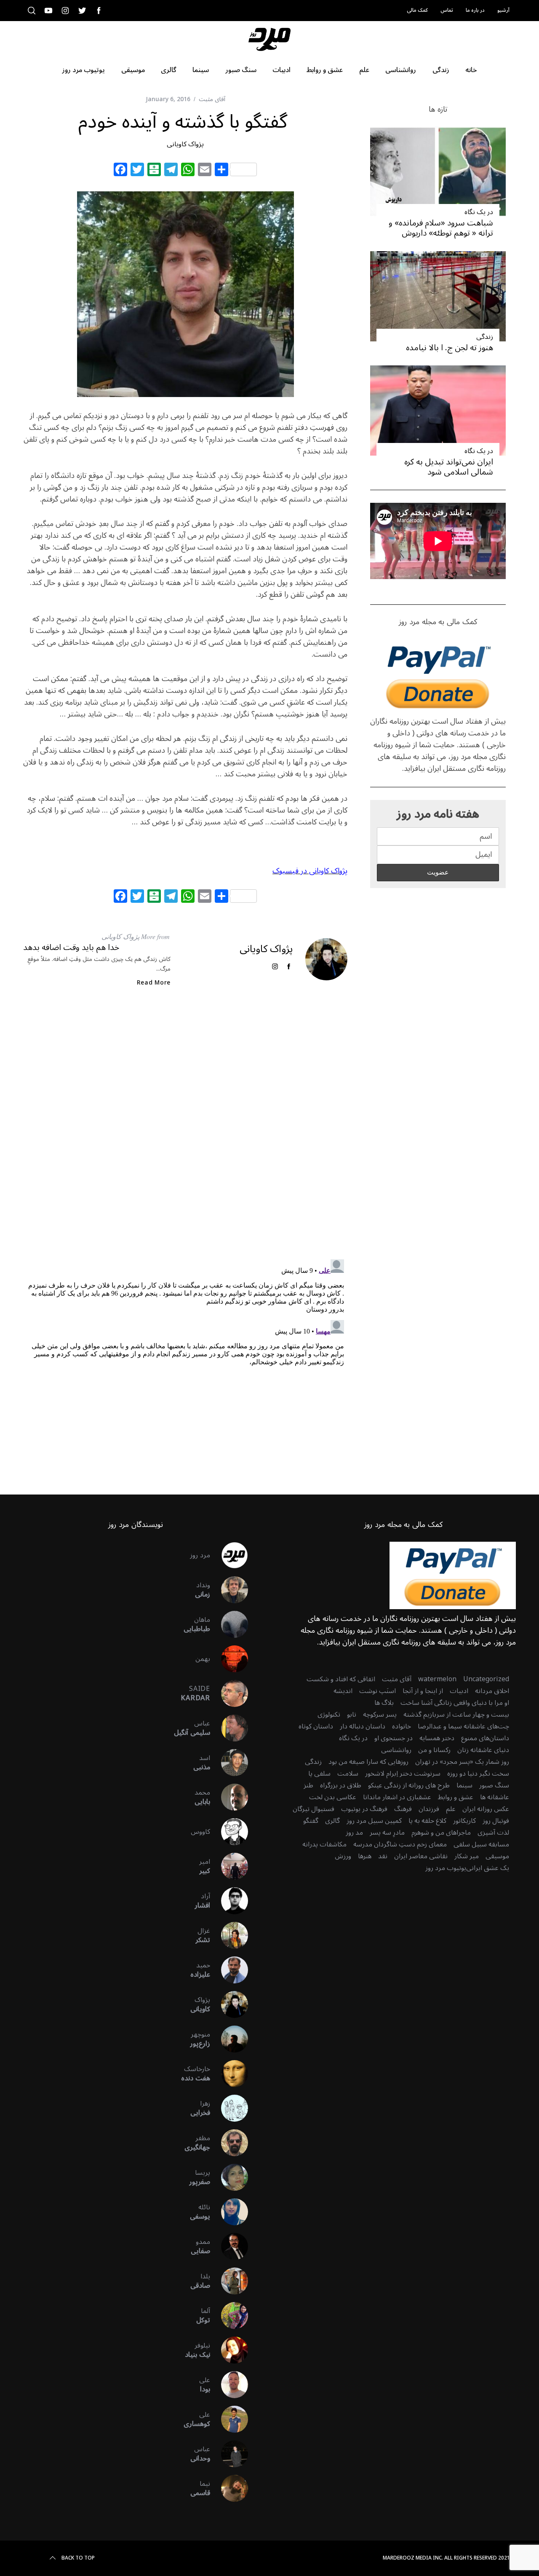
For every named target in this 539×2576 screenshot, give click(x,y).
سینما (464, 1785)
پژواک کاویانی (185, 144)
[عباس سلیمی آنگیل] (229, 1728)
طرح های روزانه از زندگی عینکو (409, 1785)
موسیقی (497, 1856)
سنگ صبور (494, 1785)
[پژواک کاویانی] (229, 2004)
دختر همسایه (437, 1738)
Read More (154, 983)
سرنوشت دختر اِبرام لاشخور (403, 1774)
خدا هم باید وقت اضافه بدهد (71, 947)
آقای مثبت (212, 99)
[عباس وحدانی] (229, 2454)
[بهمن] (229, 1659)
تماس (447, 10)
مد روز (354, 1833)
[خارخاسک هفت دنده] (229, 2074)
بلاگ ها (384, 1703)
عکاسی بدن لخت (333, 1797)
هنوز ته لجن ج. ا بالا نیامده (450, 347)
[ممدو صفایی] (229, 2246)
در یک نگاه (479, 212)
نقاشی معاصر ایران (421, 1856)
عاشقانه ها (495, 1797)
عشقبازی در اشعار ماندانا (397, 1797)
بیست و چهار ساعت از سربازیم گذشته (456, 1715)
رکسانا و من (434, 1750)
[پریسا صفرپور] (229, 2177)
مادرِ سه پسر (387, 1833)
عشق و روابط (456, 1797)
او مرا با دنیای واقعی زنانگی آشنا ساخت (455, 1703)
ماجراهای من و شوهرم (441, 1833)
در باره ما (475, 10)
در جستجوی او (394, 1738)
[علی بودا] (229, 2385)
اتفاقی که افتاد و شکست (341, 1679)
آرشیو (503, 10)
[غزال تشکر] (229, 1935)
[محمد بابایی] (229, 1797)
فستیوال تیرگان (314, 1809)
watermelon (437, 1679)
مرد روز (200, 1555)
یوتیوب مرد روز (446, 1868)
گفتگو (311, 1821)
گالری (332, 1821)
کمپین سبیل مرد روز (374, 1821)
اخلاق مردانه (492, 1691)
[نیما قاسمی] (229, 2488)
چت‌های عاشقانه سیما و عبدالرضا (463, 1726)
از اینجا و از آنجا (423, 1691)
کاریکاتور (464, 1821)
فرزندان (429, 1809)
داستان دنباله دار (363, 1726)
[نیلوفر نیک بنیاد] (229, 2350)
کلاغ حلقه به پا (427, 1821)
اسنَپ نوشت (378, 1691)
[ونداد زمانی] (229, 1590)
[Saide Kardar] (229, 1693)
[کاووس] (229, 1832)
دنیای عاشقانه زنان (483, 1750)
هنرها (365, 1856)
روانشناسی (396, 1750)
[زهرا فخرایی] (229, 2108)
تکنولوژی (329, 1715)
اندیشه (343, 1691)
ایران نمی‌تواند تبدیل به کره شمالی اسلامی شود (449, 467)
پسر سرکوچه (380, 1715)
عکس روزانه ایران (486, 1809)
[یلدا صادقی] (229, 2281)
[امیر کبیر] (229, 1866)
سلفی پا (319, 1774)
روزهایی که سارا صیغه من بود (368, 1762)
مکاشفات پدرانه (324, 1844)
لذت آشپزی (493, 1833)
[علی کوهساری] (229, 2419)
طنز (308, 1785)
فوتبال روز (496, 1821)
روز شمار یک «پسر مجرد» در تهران (462, 1762)
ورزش (343, 1856)
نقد (383, 1856)
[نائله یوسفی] (229, 2212)
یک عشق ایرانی (488, 1868)
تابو (352, 1715)
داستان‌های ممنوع (485, 1738)
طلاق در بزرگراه (341, 1785)
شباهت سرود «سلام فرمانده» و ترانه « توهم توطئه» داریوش (441, 228)
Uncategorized (486, 1679)
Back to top (78, 2558)
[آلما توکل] (229, 2316)
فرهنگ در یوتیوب (364, 1809)
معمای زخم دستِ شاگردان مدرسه (400, 1844)
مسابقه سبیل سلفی (481, 1844)
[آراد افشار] (229, 1901)
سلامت (348, 1774)
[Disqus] (185, 1130)
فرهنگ (403, 1809)
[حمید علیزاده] (229, 1970)
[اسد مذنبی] (229, 1763)
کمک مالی (417, 10)
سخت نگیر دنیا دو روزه (478, 1774)
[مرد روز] (229, 1555)
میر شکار (467, 1856)
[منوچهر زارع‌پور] (229, 2039)
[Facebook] (120, 171)
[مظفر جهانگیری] (229, 2143)
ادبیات (459, 1691)
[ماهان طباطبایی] (229, 1624)
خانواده (402, 1726)
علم (451, 1809)
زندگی (485, 337)
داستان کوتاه (316, 1726)
